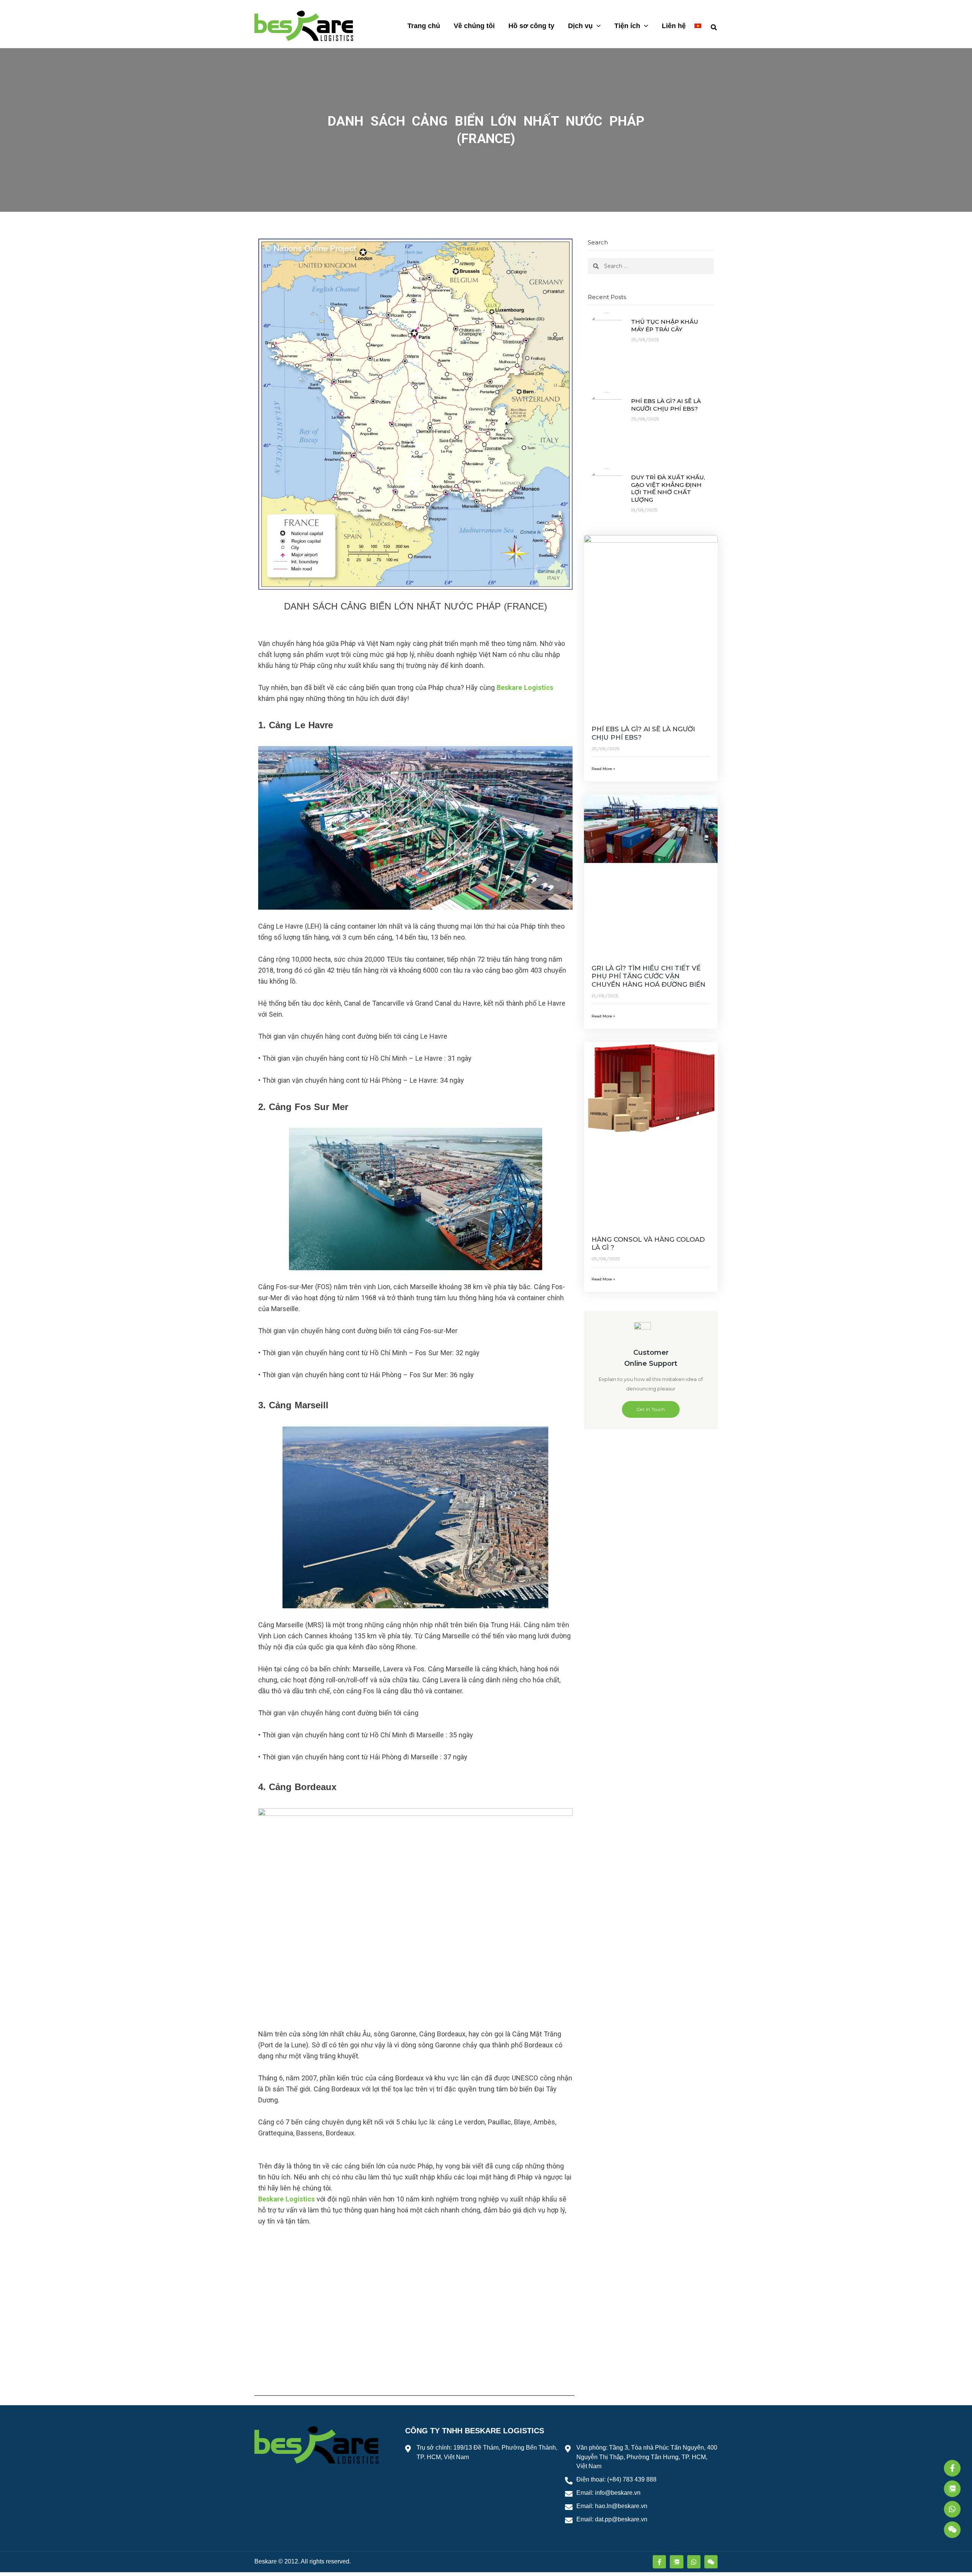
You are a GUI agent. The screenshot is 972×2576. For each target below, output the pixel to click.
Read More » (603, 769)
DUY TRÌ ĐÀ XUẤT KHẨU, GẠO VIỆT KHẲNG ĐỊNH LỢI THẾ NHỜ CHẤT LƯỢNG (668, 488)
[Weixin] (952, 2530)
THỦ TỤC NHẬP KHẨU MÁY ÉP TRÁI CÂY (665, 325)
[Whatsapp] (952, 2509)
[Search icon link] (714, 26)
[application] (597, 26)
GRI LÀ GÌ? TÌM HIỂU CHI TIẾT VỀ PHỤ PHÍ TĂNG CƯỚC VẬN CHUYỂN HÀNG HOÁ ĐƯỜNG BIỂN (649, 976)
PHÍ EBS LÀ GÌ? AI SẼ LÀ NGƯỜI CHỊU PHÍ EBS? (666, 405)
